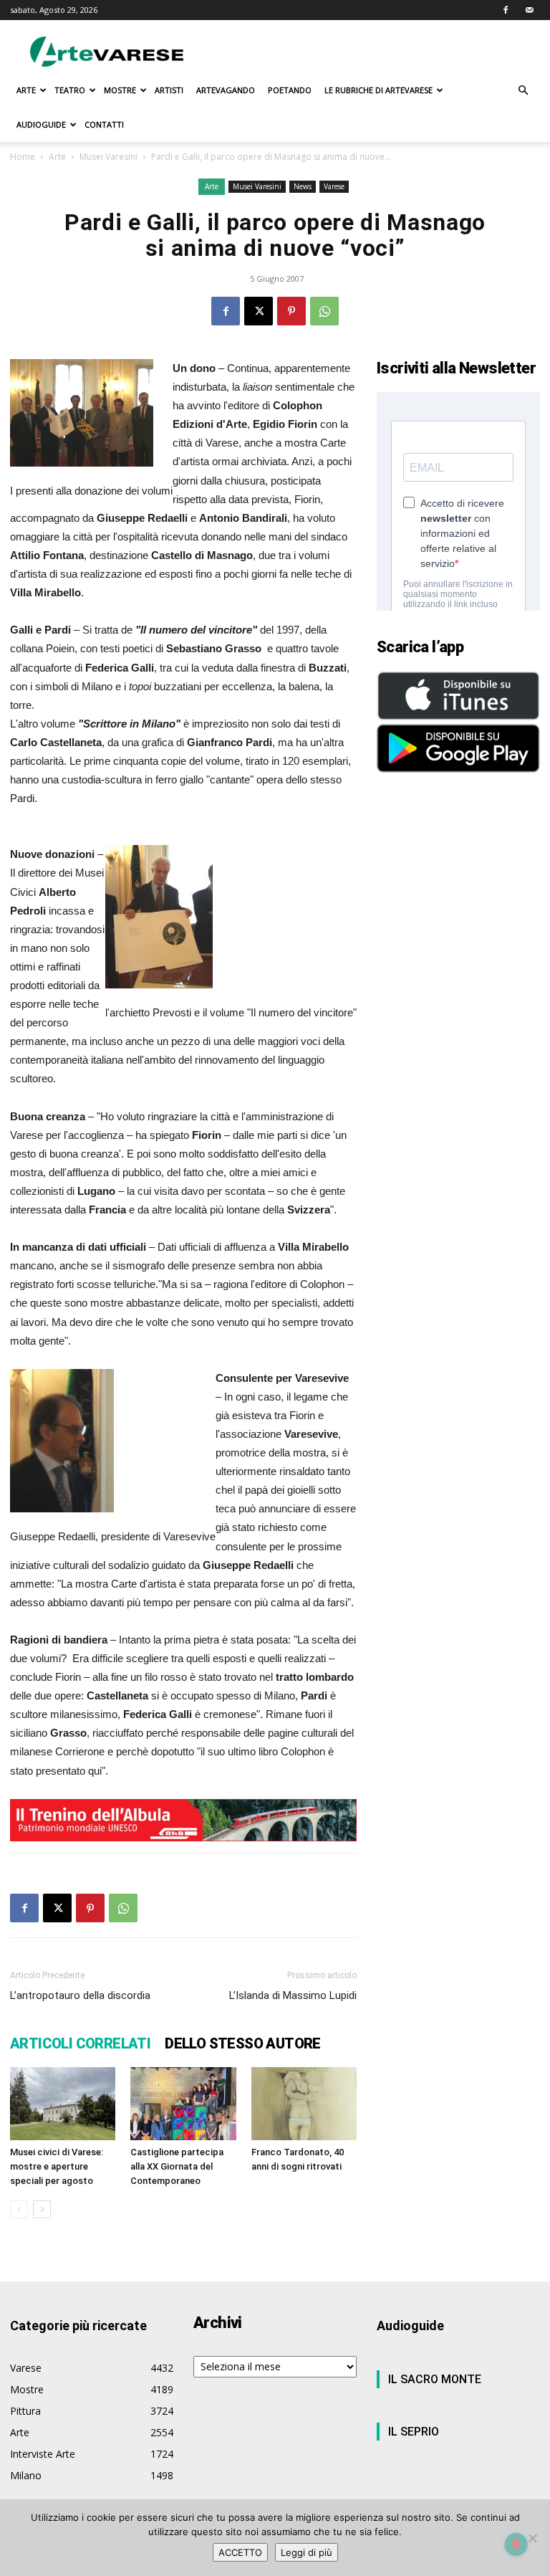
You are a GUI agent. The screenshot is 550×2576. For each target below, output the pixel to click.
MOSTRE (120, 90)
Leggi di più (307, 2552)
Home (23, 157)
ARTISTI (169, 90)
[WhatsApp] (324, 311)
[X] (259, 311)
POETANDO (290, 90)
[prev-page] (19, 2209)
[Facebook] (506, 10)
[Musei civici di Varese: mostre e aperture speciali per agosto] (63, 2103)
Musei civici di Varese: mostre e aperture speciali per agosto (57, 2166)
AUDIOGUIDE (41, 124)
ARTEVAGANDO (226, 90)
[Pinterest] (291, 311)
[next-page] (42, 2209)
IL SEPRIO (414, 2432)
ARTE (26, 90)
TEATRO (70, 90)
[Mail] (529, 10)
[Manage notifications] (516, 2544)
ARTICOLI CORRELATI (80, 2043)
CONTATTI (104, 124)
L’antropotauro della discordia (80, 1995)
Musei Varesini (108, 157)
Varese (334, 186)
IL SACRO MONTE (435, 2379)
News (303, 186)
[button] (523, 91)
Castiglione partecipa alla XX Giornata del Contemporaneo (177, 2166)
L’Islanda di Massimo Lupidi (293, 1995)
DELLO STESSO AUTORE (243, 2043)
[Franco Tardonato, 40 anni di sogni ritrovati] (304, 2103)
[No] (532, 2538)
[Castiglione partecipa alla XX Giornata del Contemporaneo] (183, 2103)
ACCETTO (240, 2552)
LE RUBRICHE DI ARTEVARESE (378, 90)
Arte (57, 157)
